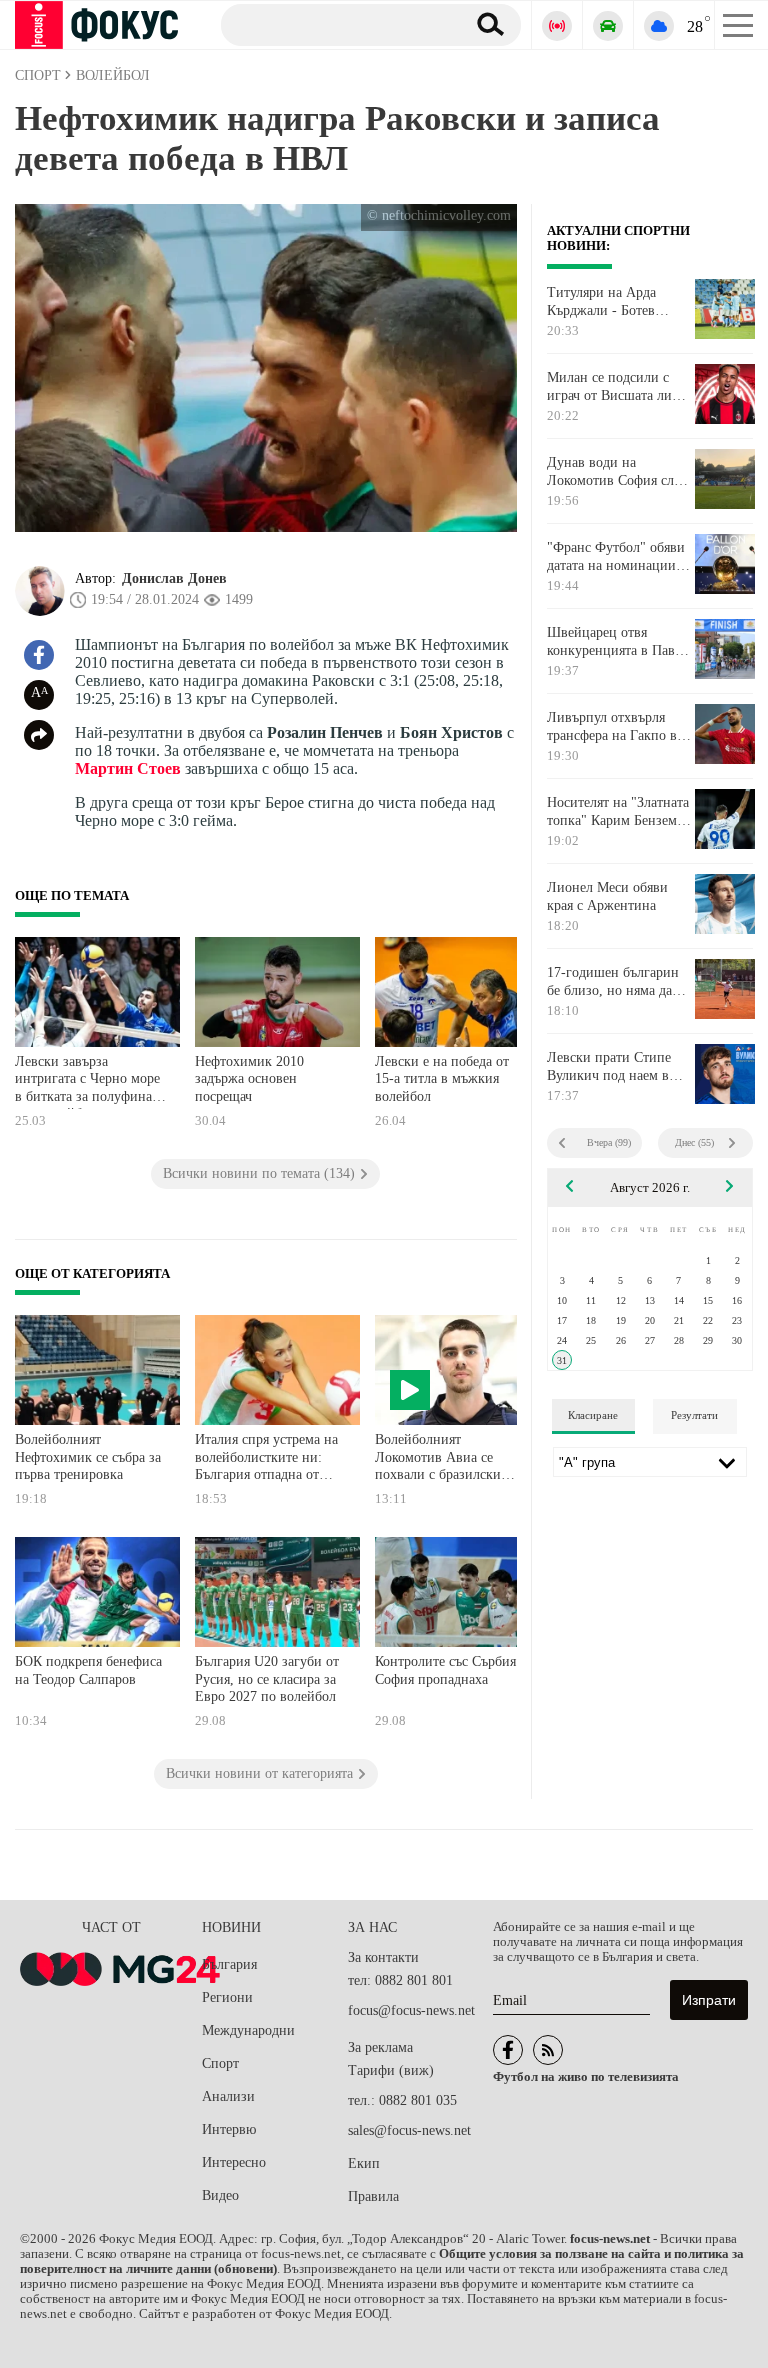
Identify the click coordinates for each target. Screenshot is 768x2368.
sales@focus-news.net (409, 2130)
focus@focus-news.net (411, 2010)
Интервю (229, 2129)
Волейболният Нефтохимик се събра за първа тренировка (88, 1457)
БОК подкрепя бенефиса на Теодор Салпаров (88, 1670)
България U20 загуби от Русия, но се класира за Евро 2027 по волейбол (267, 1679)
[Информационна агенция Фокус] (508, 2050)
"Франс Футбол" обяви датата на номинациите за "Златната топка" (617, 557)
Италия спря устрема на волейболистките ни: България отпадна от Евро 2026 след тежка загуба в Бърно (266, 1459)
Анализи (228, 2096)
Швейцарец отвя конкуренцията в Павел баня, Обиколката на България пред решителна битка (617, 642)
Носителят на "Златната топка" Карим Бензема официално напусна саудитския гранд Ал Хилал (618, 812)
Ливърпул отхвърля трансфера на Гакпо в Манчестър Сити (612, 727)
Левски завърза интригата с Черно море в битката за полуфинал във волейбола (87, 1081)
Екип (364, 2163)
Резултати (694, 1415)
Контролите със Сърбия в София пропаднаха (451, 1670)
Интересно (234, 2162)
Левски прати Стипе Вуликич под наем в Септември (609, 1067)
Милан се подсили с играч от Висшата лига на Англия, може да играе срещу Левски (615, 387)
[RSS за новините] (548, 2050)
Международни (248, 2030)
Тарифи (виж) (391, 2070)
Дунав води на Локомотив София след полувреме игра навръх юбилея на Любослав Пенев (617, 472)
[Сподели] (39, 735)
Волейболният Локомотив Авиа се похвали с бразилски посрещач (438, 1459)
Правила (373, 2196)
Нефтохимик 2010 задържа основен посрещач (249, 1079)
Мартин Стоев (128, 768)
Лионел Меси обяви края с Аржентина (607, 896)
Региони (227, 1997)
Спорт (220, 2063)
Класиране (593, 1415)
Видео (220, 2195)
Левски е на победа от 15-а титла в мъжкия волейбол (442, 1079)
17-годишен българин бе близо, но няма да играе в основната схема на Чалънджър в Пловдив (614, 982)
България (229, 1964)
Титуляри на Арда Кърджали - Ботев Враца (601, 302)
